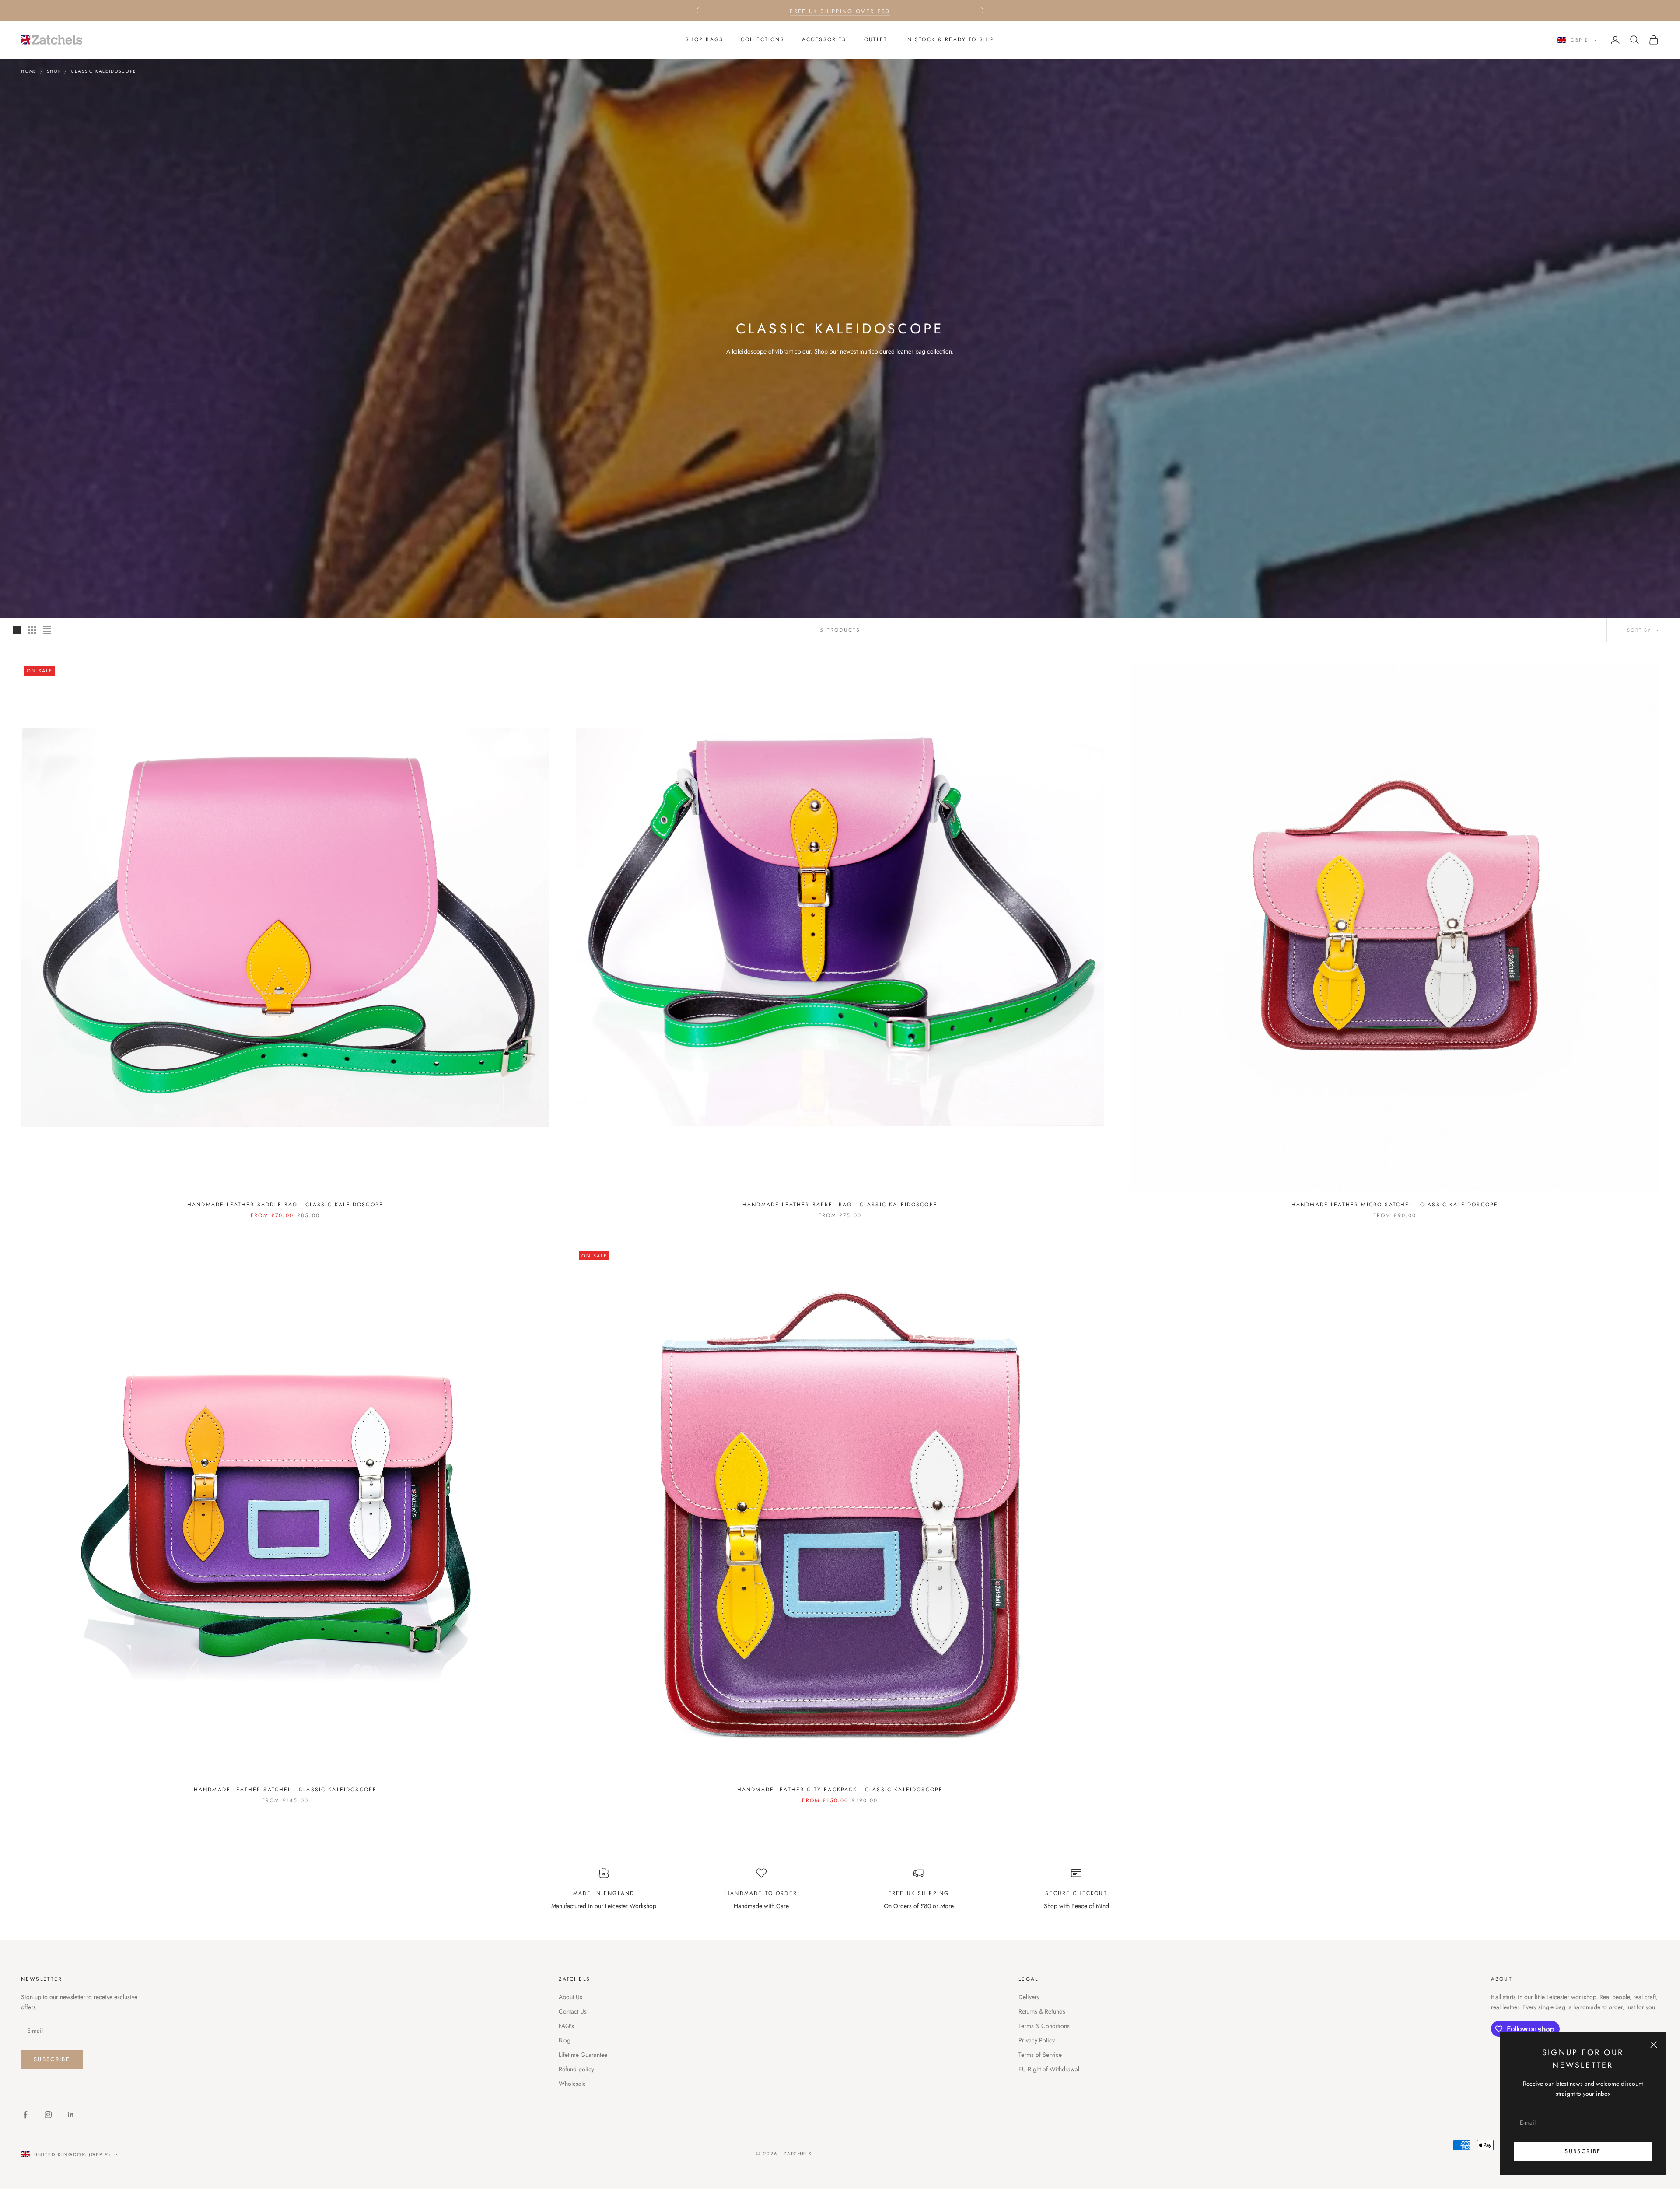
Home (29, 71)
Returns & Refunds (1042, 2011)
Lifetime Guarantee (583, 2055)
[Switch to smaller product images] (32, 630)
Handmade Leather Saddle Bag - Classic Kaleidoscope (285, 1205)
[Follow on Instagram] (48, 2115)
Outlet (876, 39)
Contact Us (573, 2011)
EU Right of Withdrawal (1049, 2069)
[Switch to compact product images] (47, 630)
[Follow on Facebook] (25, 2115)
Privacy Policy (1037, 2040)
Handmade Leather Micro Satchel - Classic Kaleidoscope (1395, 1205)
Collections (763, 39)
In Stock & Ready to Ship (950, 39)
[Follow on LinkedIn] (71, 2115)
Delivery (1029, 1997)
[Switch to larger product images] (17, 630)
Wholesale (572, 2084)
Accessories (824, 39)
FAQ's (566, 2026)
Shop (54, 71)
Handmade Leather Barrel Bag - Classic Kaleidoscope (840, 1205)
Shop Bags (704, 39)
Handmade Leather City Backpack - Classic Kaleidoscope (840, 1790)
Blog (565, 2040)
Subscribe (1583, 2151)
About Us (570, 1997)
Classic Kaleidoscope (103, 71)
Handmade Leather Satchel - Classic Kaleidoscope (285, 1790)
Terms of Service (1040, 2055)
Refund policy (576, 2069)
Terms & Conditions (1044, 2026)
